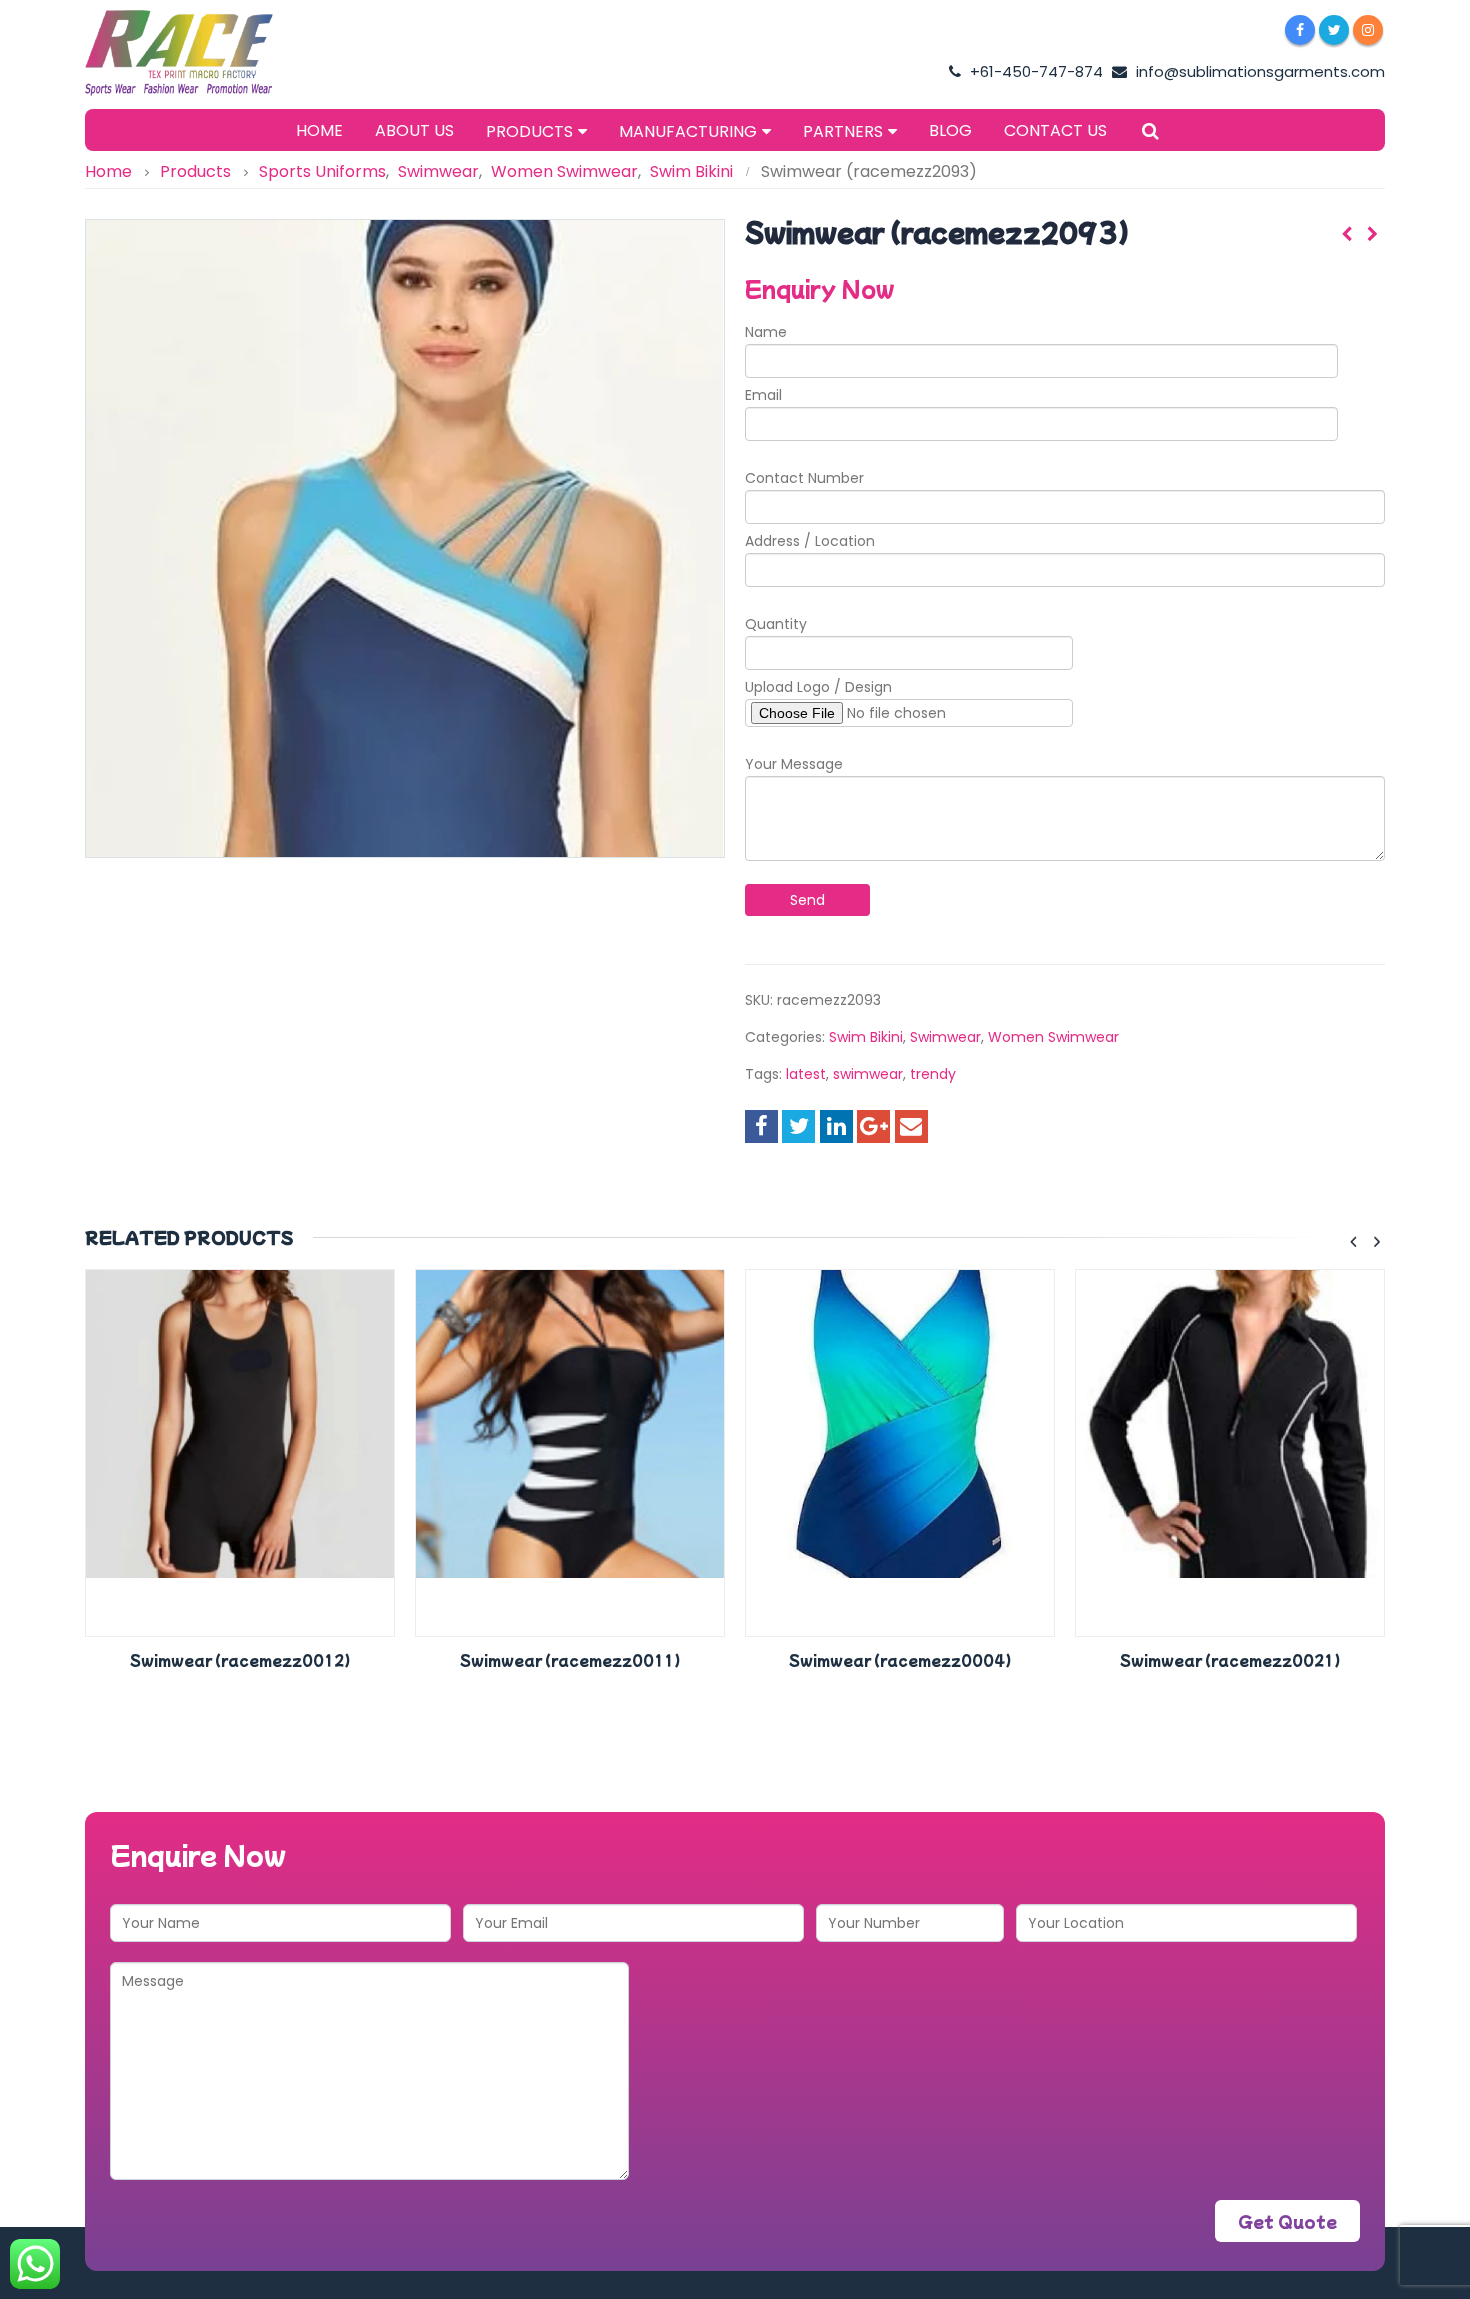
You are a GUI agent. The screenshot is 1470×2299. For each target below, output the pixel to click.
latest (806, 1074)
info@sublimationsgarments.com (1258, 71)
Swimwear (945, 1037)
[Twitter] (1334, 30)
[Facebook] (1300, 30)
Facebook (761, 1126)
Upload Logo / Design (818, 687)
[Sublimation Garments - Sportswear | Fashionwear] (210, 53)
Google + (873, 1126)
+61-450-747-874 (1034, 71)
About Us (414, 130)
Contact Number (804, 478)
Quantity (776, 624)
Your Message (794, 764)
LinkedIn (836, 1126)
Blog (950, 130)
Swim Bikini (866, 1037)
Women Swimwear (1053, 1037)
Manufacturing (688, 131)
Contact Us (1055, 130)
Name (766, 332)
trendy (933, 1074)
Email (763, 395)
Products (529, 131)
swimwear (868, 1074)
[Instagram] (1368, 30)
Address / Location (810, 541)
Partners (843, 131)
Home (319, 130)
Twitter (798, 1126)
